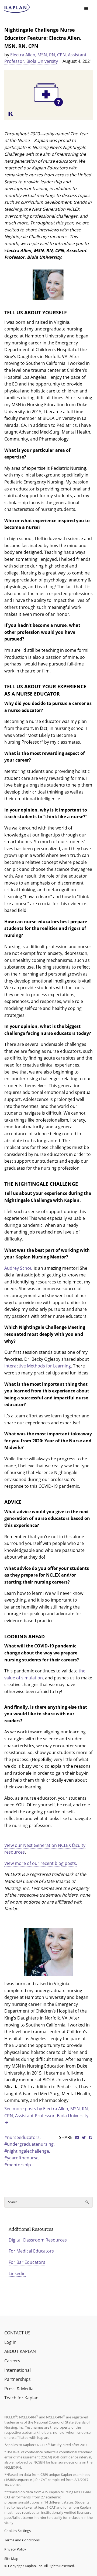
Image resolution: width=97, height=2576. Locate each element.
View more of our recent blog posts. (41, 1863)
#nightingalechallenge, (27, 2151)
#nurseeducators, (22, 2137)
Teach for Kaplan (21, 2398)
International (18, 2370)
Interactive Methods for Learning (38, 1366)
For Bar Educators (27, 2262)
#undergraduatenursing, (30, 2144)
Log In (10, 2342)
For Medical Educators (31, 2251)
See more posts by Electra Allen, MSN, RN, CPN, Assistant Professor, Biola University (47, 2112)
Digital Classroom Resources (38, 2240)
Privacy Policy (15, 2549)
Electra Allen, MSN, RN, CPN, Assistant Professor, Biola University (45, 58)
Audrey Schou (18, 1268)
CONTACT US (17, 2333)
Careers (12, 2361)
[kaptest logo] (17, 9)
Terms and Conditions (22, 2540)
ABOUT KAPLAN (20, 2351)
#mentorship (18, 2165)
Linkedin (17, 2273)
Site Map (11, 2559)
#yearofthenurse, (22, 2158)
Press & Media (19, 2389)
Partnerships (18, 2379)
